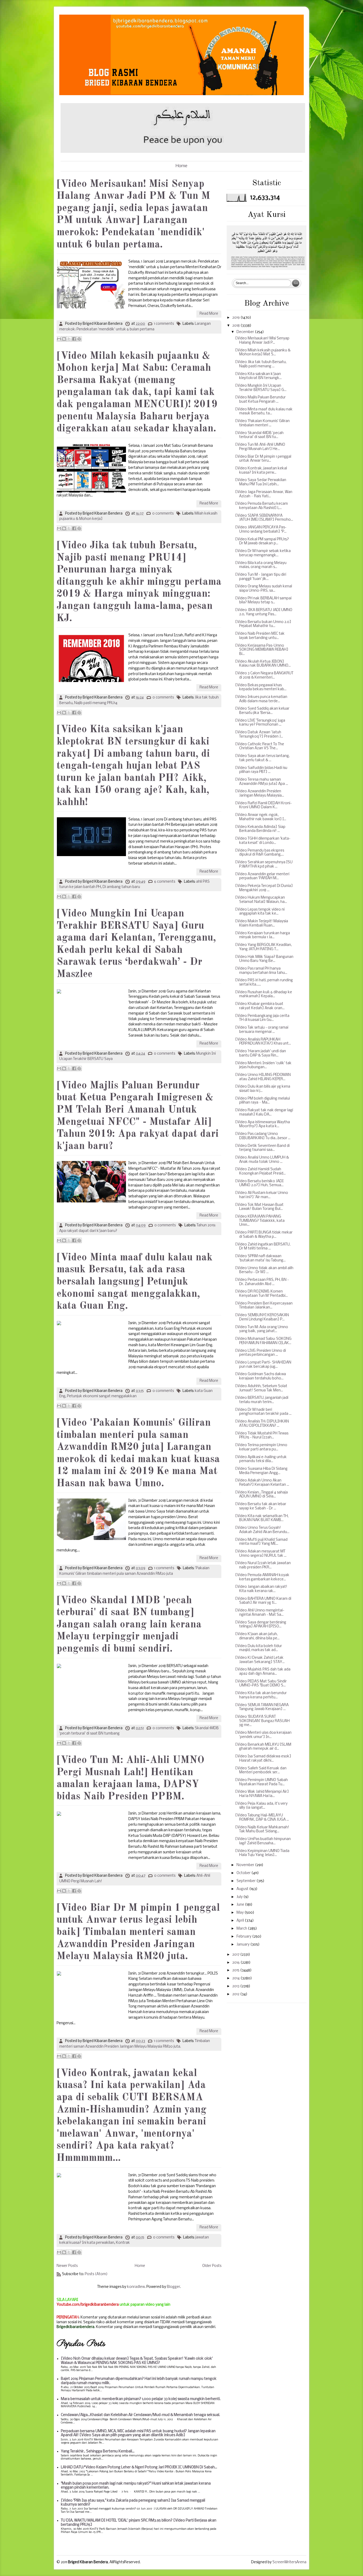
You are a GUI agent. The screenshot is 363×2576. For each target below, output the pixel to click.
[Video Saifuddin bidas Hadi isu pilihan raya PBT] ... (261, 770)
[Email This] (59, 339)
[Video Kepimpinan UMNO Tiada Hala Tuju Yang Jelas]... (262, 1853)
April (241, 1921)
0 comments (163, 514)
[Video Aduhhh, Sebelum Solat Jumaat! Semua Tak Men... (261, 1388)
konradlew (136, 2287)
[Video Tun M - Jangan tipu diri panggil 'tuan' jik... (261, 577)
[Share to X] (69, 339)
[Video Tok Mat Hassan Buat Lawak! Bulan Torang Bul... (259, 1207)
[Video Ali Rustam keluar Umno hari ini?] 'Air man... (262, 1195)
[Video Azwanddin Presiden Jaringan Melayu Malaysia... (260, 794)
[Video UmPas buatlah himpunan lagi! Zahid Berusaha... (263, 1841)
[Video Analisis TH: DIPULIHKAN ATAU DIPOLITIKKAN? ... (262, 1424)
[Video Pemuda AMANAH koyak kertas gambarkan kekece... (262, 1577)
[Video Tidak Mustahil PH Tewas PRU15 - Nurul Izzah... (262, 1436)
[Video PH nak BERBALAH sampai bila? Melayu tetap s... (263, 601)
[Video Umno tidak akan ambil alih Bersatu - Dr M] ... (264, 1270)
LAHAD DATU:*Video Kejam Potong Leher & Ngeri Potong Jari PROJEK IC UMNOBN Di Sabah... (139, 2467)
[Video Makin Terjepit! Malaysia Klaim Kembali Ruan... (262, 923)
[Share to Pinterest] (79, 339)
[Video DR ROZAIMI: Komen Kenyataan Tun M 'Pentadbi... (261, 1294)
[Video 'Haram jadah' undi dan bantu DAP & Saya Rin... (261, 1053)
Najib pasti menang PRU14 (96, 703)
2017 (236, 1955)
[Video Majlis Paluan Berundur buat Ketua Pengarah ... (260, 400)
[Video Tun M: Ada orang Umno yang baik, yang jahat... (262, 1329)
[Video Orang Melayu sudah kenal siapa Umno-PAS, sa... (264, 589)
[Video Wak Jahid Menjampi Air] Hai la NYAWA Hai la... (262, 1794)
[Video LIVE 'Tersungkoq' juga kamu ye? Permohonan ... (260, 723)
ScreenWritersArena (289, 2562)
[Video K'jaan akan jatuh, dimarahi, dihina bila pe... (257, 1636)
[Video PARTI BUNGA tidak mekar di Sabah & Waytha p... (264, 1235)
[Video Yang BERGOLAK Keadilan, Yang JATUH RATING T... (263, 947)
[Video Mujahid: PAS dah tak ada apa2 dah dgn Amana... (263, 1672)
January (243, 1945)
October (244, 1873)
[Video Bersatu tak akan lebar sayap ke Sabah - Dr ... (261, 1506)
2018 (236, 326)
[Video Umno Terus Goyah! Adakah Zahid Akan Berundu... (262, 1530)
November (246, 1865)
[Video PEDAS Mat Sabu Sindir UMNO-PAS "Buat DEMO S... (261, 1684)
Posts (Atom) (96, 2274)
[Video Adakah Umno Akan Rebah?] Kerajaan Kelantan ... (262, 1483)
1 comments (164, 324)
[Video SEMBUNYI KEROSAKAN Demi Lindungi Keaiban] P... (262, 1317)
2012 (236, 1994)
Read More (209, 314)
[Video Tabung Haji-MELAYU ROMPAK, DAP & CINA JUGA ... (262, 1818)
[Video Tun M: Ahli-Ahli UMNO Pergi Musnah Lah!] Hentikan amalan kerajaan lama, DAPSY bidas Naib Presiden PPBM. (130, 1779)
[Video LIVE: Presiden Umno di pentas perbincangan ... (261, 1353)
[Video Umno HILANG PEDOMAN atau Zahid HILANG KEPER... (263, 1077)
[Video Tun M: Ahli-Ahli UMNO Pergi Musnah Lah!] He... (260, 447)
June (241, 1905)
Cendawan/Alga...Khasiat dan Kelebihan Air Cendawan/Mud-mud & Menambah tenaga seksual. (140, 2415)
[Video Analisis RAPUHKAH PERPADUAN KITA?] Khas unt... (263, 1042)
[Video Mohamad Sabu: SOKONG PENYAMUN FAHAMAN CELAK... (263, 1341)
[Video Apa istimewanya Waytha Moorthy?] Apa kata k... (263, 1124)
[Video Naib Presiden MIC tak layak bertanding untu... (260, 636)
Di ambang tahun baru (121, 887)
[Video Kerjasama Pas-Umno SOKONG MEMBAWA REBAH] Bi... (262, 650)
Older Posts (212, 2266)
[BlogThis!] (64, 339)
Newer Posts (67, 2266)
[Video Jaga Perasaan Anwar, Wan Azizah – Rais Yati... (264, 494)
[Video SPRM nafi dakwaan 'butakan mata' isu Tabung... (260, 1258)
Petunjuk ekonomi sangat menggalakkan (102, 1396)
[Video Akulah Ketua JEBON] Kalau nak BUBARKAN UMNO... (263, 664)
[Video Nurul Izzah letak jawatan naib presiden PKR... (263, 1565)
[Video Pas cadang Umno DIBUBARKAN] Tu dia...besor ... (263, 1136)
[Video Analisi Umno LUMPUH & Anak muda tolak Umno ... (262, 1160)
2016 (236, 1963)
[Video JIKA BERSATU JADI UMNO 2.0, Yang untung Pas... (264, 612)
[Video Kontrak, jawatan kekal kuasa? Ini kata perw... (261, 471)
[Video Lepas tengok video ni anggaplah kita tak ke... (260, 912)
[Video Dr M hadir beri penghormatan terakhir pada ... (263, 1412)
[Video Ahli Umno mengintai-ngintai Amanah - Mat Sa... (260, 1613)
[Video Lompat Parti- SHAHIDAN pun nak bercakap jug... (263, 1365)
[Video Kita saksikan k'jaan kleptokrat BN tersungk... (258, 376)
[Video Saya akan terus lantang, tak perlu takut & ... (262, 758)
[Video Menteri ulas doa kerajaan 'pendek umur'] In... (263, 1735)
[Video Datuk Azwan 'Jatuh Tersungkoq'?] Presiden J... (259, 735)
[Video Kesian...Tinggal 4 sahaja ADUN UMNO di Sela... (261, 1495)
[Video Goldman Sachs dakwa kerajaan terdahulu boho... (261, 1376)
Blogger (174, 2287)
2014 (236, 1978)
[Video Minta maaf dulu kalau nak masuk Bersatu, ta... (264, 412)
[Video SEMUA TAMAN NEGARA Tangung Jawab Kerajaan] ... (262, 1707)
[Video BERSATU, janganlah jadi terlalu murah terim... (262, 1400)
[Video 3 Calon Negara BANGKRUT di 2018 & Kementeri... (264, 675)
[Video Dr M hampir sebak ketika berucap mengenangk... (263, 553)
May (240, 1913)
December (246, 332)
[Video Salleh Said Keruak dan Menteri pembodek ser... (261, 1771)
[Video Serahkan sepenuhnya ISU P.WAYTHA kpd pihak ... (264, 864)
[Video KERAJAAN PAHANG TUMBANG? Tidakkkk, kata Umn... (260, 1221)
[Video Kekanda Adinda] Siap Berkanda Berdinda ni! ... (260, 829)
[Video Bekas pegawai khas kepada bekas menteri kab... (261, 687)
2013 (236, 1986)
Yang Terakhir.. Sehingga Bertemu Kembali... (98, 2451)
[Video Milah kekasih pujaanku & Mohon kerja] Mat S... (263, 353)
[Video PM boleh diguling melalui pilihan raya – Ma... (263, 1101)
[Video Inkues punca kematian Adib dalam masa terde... (261, 699)
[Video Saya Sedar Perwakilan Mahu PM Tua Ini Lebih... (261, 482)
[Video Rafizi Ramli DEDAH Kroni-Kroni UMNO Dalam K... (263, 805)
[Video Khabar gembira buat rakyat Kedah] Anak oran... (260, 1006)
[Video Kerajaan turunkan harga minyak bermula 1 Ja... (263, 935)
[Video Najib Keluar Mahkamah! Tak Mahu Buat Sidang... (262, 1830)
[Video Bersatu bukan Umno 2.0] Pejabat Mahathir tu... (263, 624)
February (244, 1937)
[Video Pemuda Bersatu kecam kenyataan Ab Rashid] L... (261, 506)
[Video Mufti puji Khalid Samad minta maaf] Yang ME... (261, 1542)
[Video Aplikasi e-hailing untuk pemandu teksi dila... (261, 1459)
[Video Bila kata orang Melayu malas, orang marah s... (261, 565)
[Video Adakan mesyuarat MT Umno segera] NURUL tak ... (261, 1554)
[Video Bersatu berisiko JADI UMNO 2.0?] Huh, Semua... (259, 1183)
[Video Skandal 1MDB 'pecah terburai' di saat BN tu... (259, 435)
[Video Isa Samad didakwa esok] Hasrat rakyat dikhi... (263, 1759)
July (240, 1897)
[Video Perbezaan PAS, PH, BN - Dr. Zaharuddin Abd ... (262, 1282)
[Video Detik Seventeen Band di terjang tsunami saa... (262, 1148)
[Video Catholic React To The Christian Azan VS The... (260, 746)
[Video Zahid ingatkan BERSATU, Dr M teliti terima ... (263, 1247)
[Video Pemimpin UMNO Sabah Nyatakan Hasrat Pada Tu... (261, 1782)
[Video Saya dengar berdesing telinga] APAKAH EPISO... (261, 1625)
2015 (236, 1970)
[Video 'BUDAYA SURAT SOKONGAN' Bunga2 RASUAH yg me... (262, 1721)
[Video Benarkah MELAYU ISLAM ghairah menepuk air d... (263, 1747)
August (243, 1889)
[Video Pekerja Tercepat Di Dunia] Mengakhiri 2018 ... (264, 888)
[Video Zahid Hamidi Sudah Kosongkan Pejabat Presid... (260, 1171)
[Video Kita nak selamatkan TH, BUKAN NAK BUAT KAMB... (262, 1518)
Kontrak (123, 2243)
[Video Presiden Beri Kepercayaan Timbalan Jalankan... (264, 1306)
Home (181, 166)
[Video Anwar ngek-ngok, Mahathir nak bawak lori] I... (261, 817)
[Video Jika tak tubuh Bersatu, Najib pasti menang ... (261, 364)
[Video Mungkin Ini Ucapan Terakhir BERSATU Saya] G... (261, 388)
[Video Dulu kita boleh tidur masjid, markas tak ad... (259, 1648)
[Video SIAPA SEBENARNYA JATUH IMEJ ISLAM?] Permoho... (264, 518)
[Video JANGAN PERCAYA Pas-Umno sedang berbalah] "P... (261, 530)
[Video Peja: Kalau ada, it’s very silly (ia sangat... (261, 1806)
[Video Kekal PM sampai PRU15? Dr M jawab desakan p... (262, 542)
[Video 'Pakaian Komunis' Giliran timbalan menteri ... (262, 423)
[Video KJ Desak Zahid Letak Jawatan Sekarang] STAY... (260, 1660)
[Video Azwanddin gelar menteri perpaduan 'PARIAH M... (262, 876)
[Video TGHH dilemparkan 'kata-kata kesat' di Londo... (263, 841)
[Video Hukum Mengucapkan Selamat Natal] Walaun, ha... (261, 900)
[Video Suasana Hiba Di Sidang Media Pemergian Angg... (261, 1471)
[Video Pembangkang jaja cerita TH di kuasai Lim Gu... (262, 1018)
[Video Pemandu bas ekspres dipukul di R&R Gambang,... (260, 853)
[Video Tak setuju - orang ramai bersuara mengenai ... (262, 1030)
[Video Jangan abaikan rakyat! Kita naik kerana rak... (261, 1589)
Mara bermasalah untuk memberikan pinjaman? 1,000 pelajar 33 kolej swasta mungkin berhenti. (141, 2399)
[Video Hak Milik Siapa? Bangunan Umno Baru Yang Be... (264, 959)
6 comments (165, 882)
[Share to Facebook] (74, 339)
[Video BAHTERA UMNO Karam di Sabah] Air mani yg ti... (263, 1601)
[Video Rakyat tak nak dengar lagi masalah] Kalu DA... (264, 1112)
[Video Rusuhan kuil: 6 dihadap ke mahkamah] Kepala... (264, 994)
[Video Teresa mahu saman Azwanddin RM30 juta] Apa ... (262, 782)
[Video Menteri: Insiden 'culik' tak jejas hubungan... (263, 1065)
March (242, 1929)
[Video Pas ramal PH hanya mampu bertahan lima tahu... (261, 971)
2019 (236, 318)
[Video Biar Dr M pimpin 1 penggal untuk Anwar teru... (263, 459)
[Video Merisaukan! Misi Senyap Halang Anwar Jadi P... (262, 341)
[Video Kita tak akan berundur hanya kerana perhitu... (261, 1695)
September (246, 1881)
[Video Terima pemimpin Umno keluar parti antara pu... (261, 1447)
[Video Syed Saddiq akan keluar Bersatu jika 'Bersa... (262, 711)
